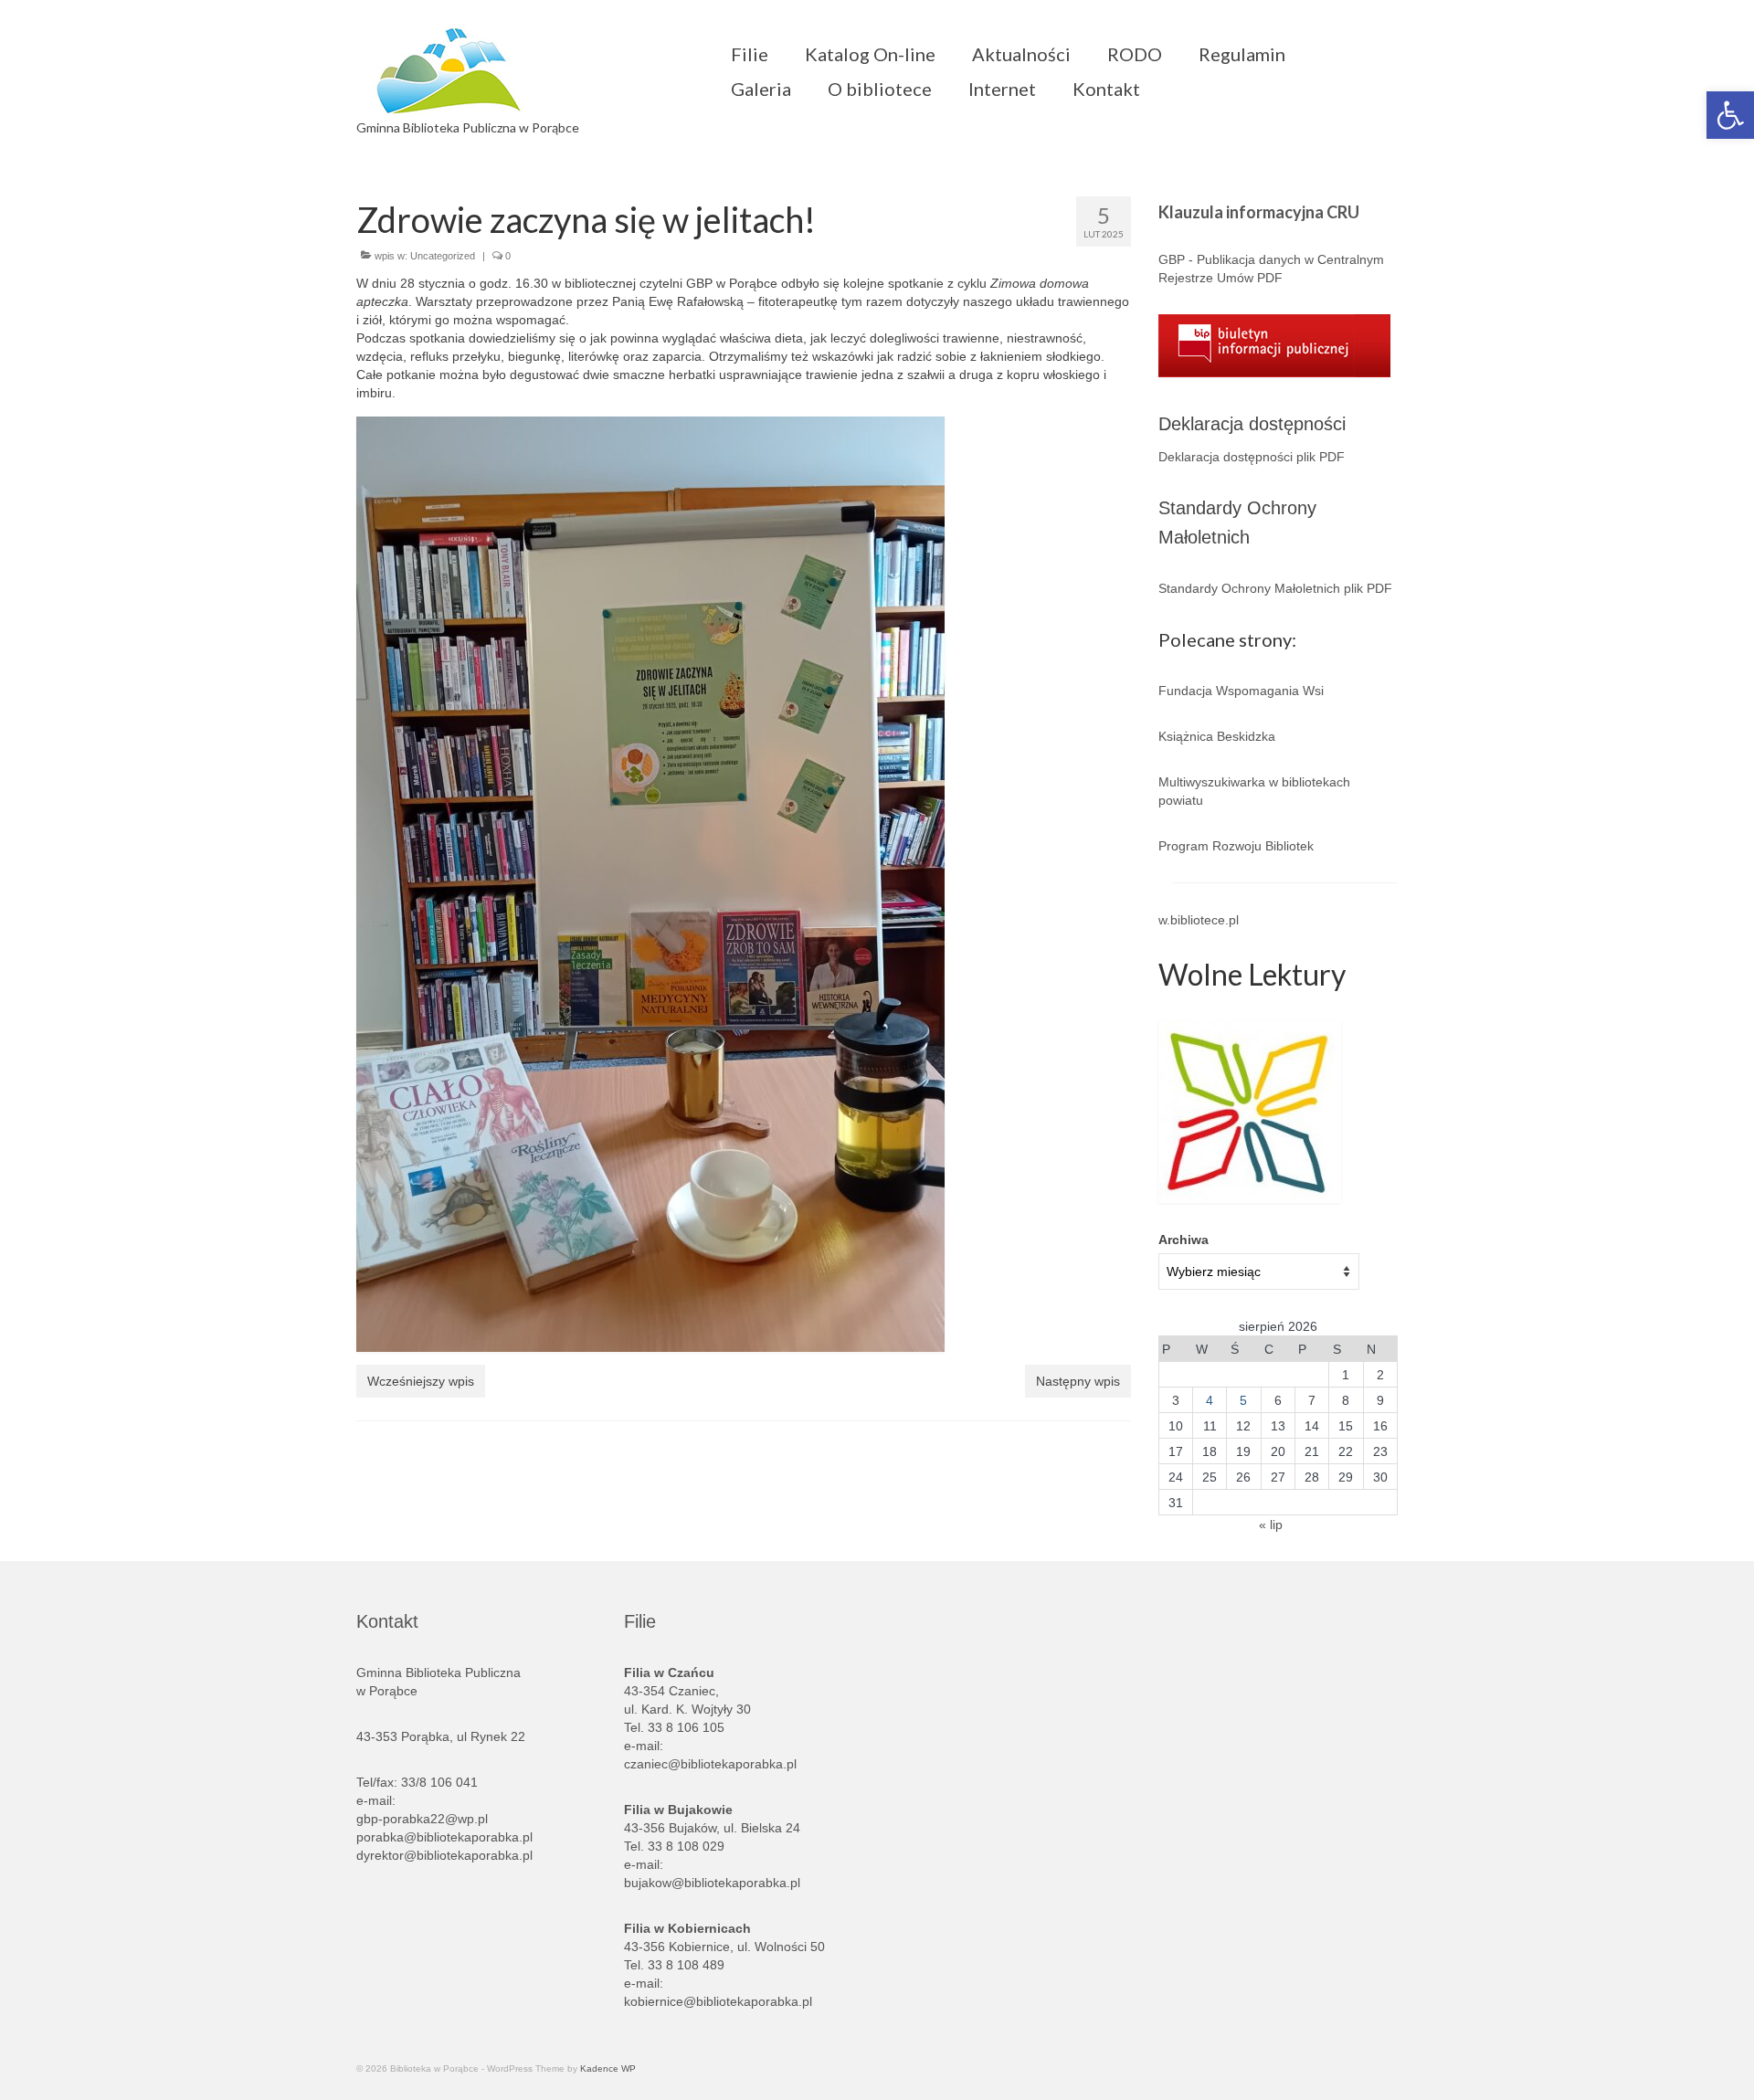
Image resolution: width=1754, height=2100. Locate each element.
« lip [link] (1271, 1525)
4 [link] (1210, 1400)
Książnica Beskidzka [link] (1217, 736)
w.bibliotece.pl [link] (1199, 920)
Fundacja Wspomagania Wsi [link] (1241, 691)
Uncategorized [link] (443, 256)
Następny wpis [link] (1078, 1381)
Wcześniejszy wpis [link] (421, 1381)
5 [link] (1243, 1400)
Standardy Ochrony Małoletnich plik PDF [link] (1275, 588)
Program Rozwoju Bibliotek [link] (1236, 846)
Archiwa (1183, 1240)
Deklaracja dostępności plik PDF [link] (1252, 457)
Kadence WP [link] (608, 2068)
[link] (1730, 115)
